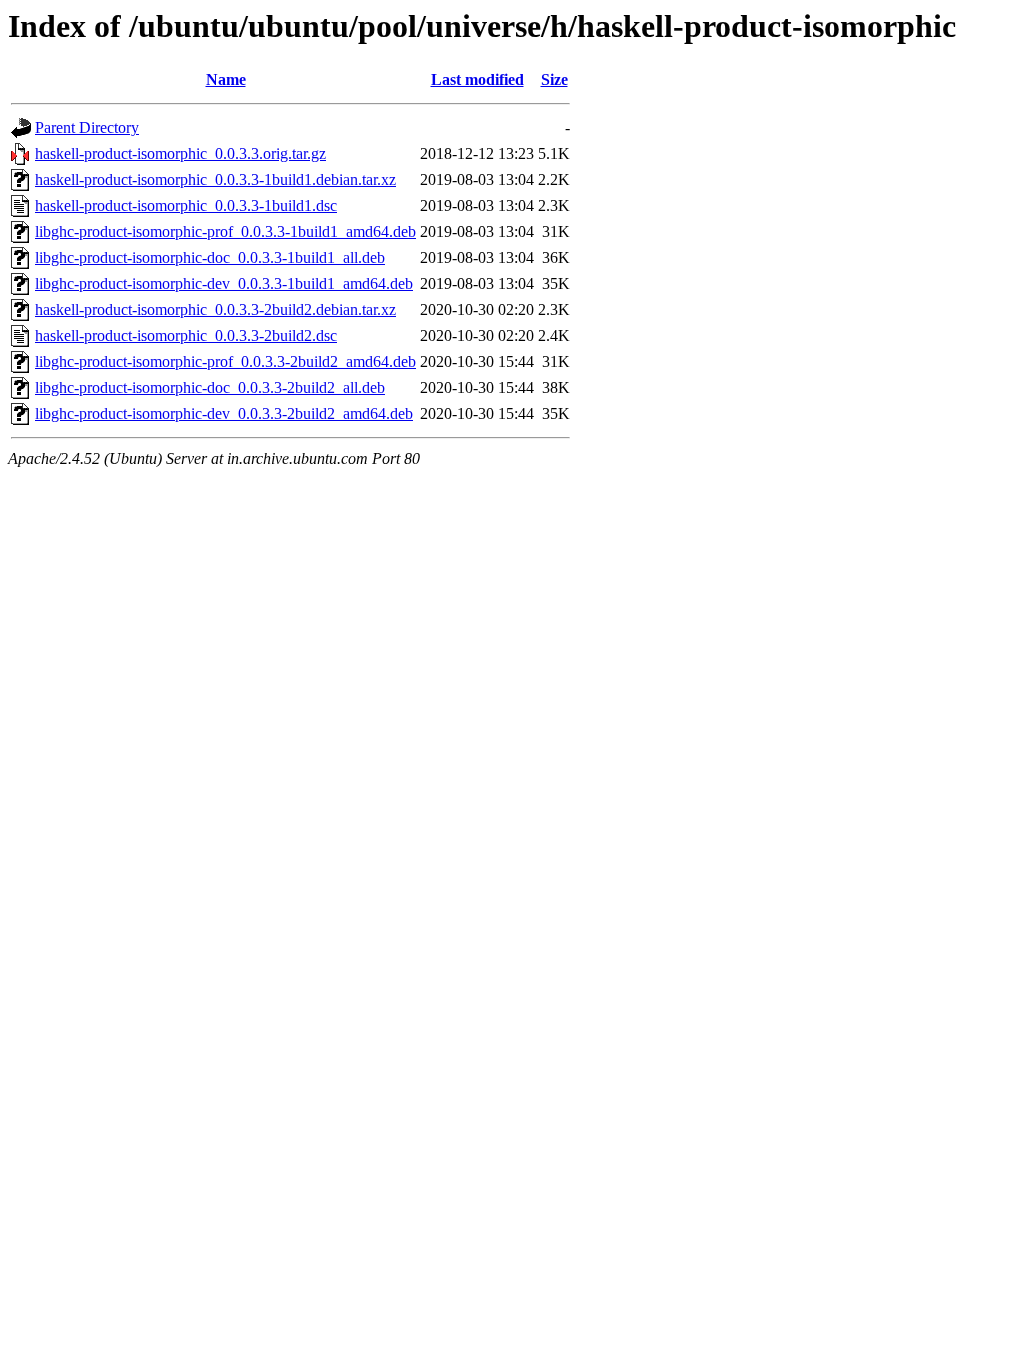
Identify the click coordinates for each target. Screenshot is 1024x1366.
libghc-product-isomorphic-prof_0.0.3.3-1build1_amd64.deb (225, 231)
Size (554, 79)
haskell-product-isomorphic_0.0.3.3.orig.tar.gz (180, 153)
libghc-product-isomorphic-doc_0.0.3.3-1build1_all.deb (210, 257)
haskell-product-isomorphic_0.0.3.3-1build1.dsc (186, 205)
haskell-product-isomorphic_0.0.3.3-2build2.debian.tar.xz (215, 309)
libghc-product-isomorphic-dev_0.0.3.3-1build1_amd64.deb (224, 283)
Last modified (477, 79)
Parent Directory (87, 127)
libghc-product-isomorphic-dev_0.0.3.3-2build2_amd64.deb (224, 413)
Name (226, 79)
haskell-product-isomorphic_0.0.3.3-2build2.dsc (186, 335)
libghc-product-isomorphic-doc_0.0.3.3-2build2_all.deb (210, 387)
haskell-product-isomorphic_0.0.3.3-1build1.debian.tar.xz (215, 179)
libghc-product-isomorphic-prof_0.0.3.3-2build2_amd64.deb (225, 361)
